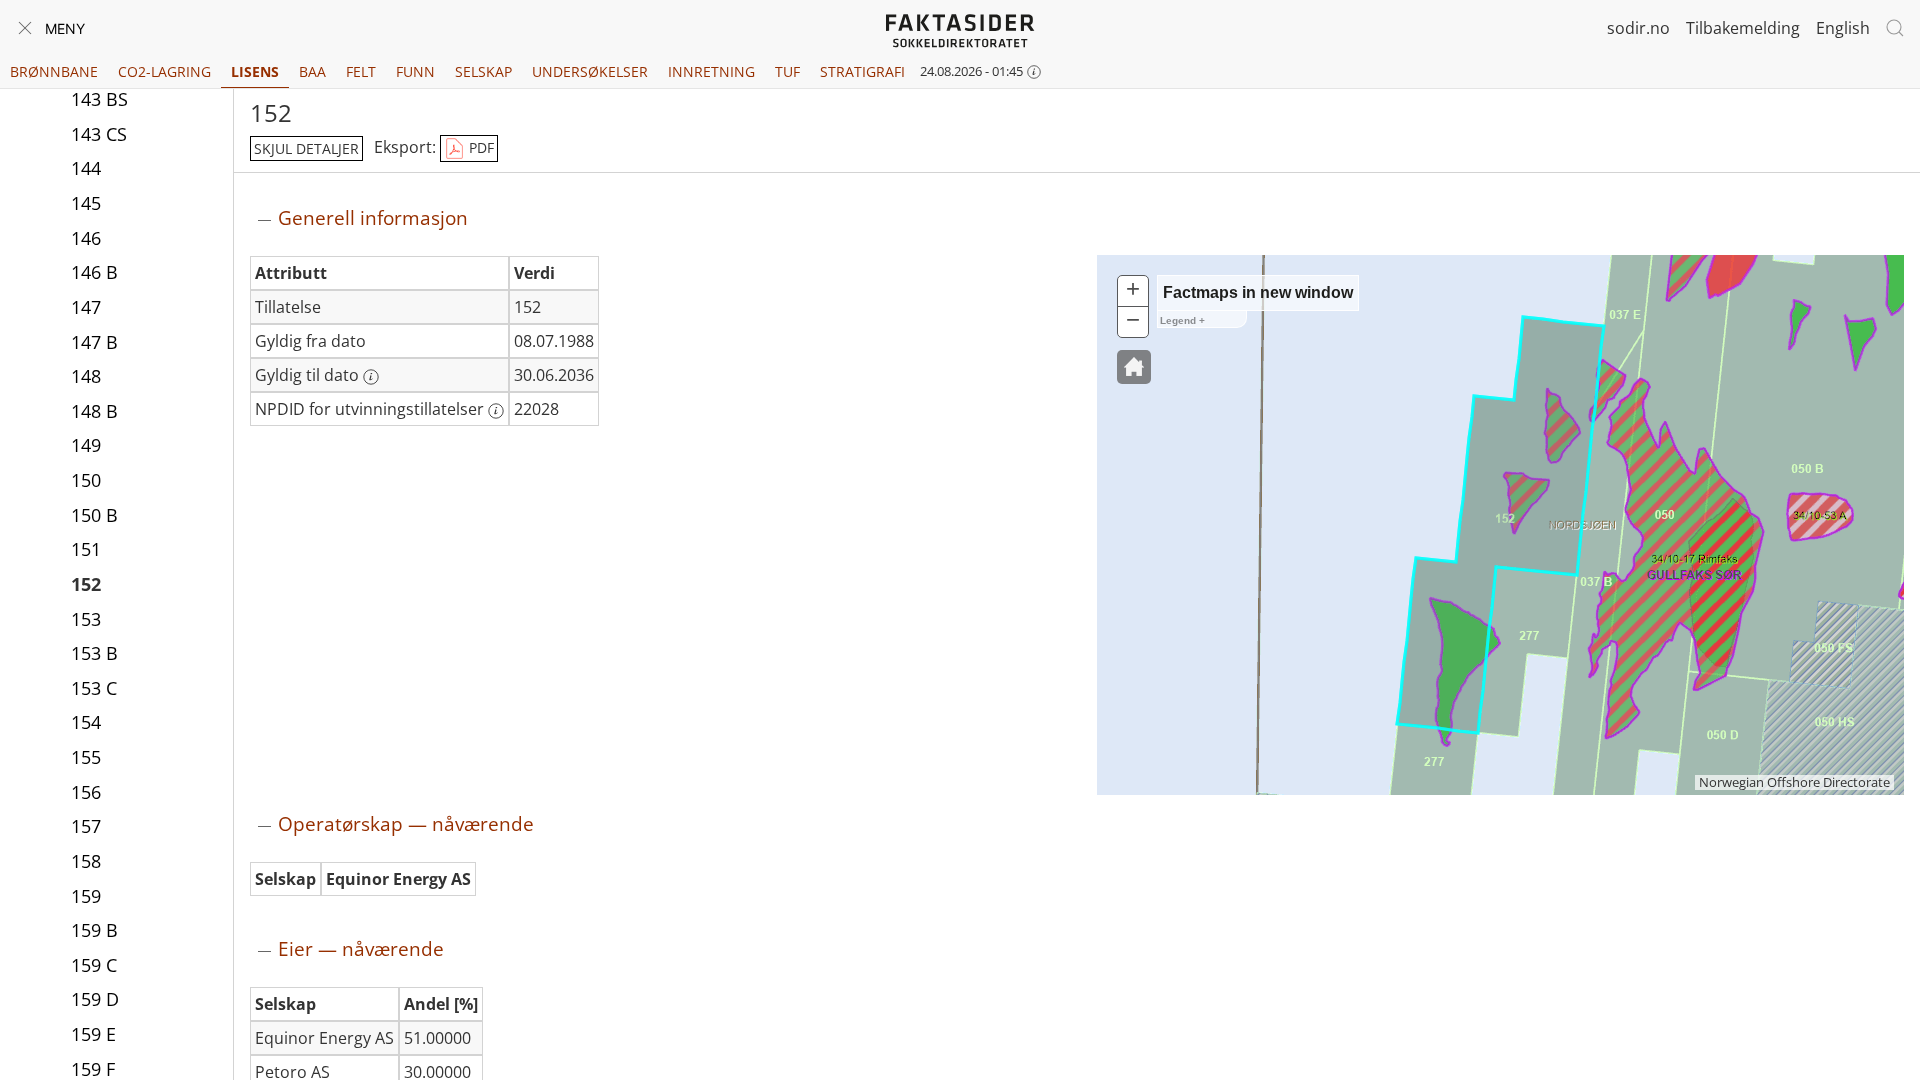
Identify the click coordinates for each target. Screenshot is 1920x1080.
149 (86, 445)
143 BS (99, 99)
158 (86, 861)
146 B (94, 272)
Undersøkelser (590, 71)
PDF (479, 147)
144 (86, 168)
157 (86, 826)
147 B (94, 342)
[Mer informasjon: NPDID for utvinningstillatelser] (496, 411)
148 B (94, 411)
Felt (361, 71)
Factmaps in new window (1258, 292)
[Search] (1895, 28)
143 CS (99, 134)
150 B (94, 515)
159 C (94, 965)
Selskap (483, 71)
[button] (1134, 367)
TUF (787, 71)
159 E (93, 1034)
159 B (94, 930)
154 (86, 722)
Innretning (711, 71)
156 (86, 792)
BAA (312, 71)
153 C (94, 688)
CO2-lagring (164, 71)
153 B (94, 653)
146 (86, 238)
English (1843, 28)
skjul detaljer (306, 148)
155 (86, 757)
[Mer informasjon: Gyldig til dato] (371, 377)
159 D (95, 999)
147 (86, 307)
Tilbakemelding (1743, 28)
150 (86, 480)
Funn (415, 71)
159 (86, 896)
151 (86, 549)
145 (86, 203)
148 (86, 376)
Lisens (255, 71)
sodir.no (1638, 28)
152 (86, 584)
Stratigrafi (862, 71)
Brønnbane (54, 71)
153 (86, 619)
